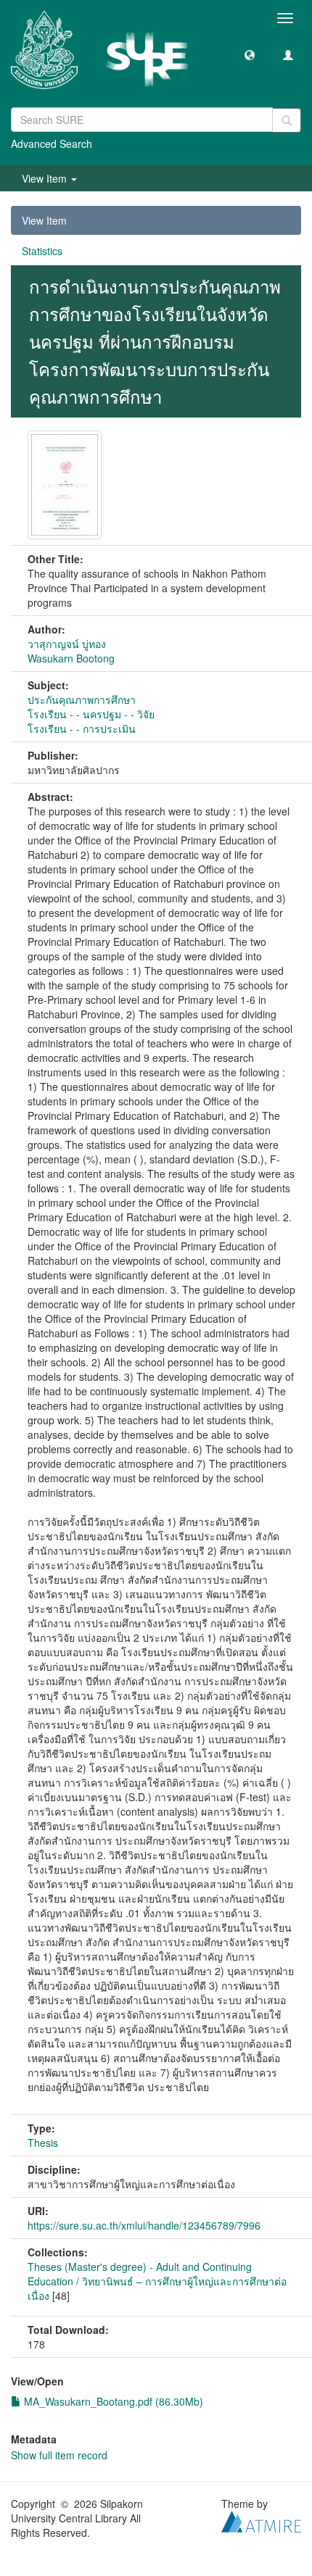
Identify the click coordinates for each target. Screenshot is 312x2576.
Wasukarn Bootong (71, 658)
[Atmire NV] (261, 2519)
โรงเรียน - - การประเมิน (82, 728)
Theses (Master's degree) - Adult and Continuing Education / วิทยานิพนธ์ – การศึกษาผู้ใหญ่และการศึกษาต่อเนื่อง (157, 2281)
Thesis (43, 2143)
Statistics (42, 251)
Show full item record (59, 2455)
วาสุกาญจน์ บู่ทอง (67, 644)
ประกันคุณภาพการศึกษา (82, 699)
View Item (44, 220)
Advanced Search (52, 144)
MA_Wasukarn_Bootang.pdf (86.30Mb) (112, 2401)
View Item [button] (46, 178)
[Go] (287, 120)
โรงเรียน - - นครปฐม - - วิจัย (91, 714)
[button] (250, 54)
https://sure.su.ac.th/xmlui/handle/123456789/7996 (144, 2225)
